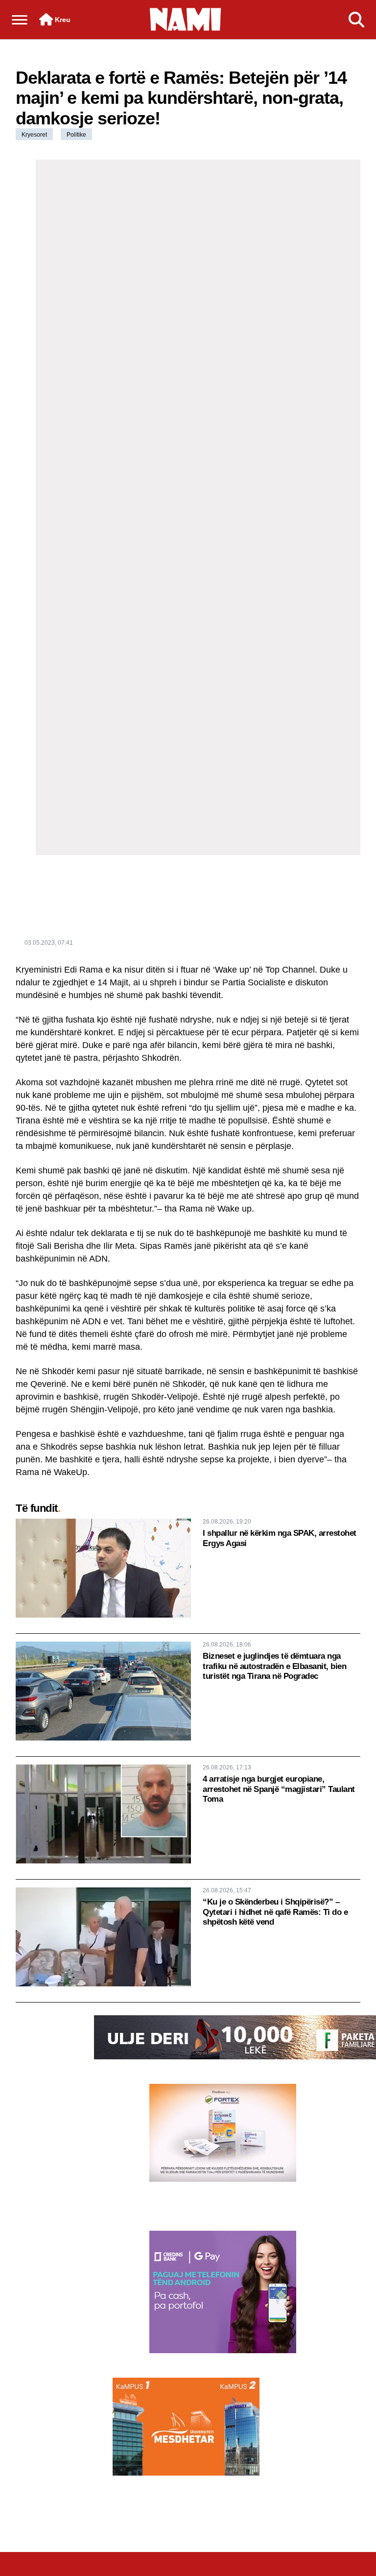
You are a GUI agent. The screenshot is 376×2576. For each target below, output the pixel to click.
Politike (76, 135)
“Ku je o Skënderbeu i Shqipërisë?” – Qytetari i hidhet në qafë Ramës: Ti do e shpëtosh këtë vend (275, 1912)
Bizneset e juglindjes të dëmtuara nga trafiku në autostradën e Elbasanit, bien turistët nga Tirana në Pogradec (274, 1666)
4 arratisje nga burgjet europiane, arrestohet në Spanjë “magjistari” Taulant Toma (279, 1789)
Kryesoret (34, 135)
